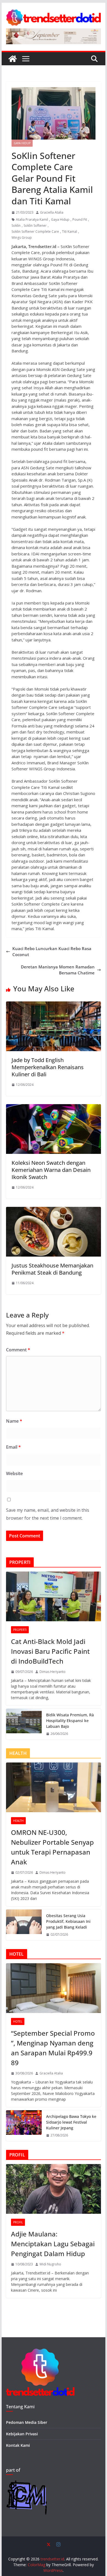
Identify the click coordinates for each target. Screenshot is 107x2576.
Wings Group (22, 238)
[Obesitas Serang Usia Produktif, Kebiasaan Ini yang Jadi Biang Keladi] (24, 1925)
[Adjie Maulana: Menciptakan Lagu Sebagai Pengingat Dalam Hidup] (54, 2189)
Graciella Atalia (52, 212)
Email (13, 1447)
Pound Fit (80, 219)
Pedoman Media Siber (27, 2422)
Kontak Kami (18, 2445)
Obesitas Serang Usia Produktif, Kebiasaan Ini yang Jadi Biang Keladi (68, 1921)
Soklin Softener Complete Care (35, 232)
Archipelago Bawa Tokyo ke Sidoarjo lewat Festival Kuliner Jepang (71, 2122)
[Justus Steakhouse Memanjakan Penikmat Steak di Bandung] (54, 1210)
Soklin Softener (35, 226)
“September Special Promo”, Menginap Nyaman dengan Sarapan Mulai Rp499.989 (53, 2048)
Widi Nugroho (50, 2264)
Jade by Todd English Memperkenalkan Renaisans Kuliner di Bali (48, 1067)
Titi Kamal (70, 232)
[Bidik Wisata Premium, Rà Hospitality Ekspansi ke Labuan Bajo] (24, 1724)
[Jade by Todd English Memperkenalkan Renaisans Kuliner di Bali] (54, 1004)
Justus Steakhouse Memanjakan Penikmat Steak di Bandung (52, 1269)
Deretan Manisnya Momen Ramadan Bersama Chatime (58, 970)
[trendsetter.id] (13, 59)
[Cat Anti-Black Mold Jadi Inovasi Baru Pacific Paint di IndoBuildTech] (54, 1596)
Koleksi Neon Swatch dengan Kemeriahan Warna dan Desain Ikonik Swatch (51, 1170)
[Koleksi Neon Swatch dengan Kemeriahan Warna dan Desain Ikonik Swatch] (54, 1107)
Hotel (18, 2021)
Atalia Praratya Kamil (32, 219)
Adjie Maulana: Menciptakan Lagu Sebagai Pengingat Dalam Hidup (53, 2244)
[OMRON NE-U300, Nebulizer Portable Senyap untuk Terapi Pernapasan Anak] (54, 1787)
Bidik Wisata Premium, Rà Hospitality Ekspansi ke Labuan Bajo (70, 1721)
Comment (18, 1350)
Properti (20, 1630)
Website (14, 1473)
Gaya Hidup (22, 143)
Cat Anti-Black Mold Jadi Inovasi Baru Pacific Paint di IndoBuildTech (50, 1651)
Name (14, 1421)
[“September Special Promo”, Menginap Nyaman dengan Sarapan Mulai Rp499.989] (54, 1988)
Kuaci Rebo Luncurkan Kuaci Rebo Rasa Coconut (52, 952)
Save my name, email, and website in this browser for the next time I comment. (48, 1514)
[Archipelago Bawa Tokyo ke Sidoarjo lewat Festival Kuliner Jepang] (24, 2126)
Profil (18, 2222)
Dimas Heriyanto (53, 1672)
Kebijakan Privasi (22, 2434)
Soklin (16, 226)
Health (18, 1821)
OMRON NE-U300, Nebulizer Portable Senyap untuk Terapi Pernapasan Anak (52, 1847)
